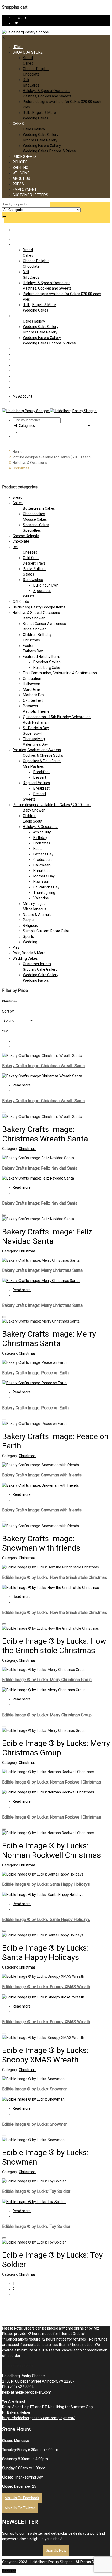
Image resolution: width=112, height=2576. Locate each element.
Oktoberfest (33, 700)
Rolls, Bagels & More (39, 113)
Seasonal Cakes (36, 525)
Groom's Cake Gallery (40, 969)
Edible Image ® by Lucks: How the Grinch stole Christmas (55, 1577)
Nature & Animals (37, 915)
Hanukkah (42, 871)
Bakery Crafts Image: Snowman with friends (42, 1475)
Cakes (28, 63)
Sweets (29, 799)
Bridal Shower (34, 629)
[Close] (4, 1112)
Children (30, 816)
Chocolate (31, 74)
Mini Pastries (33, 766)
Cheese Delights (36, 69)
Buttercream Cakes (39, 508)
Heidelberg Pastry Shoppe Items (39, 607)
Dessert (40, 777)
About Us (21, 179)
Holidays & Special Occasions (47, 91)
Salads (29, 574)
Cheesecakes (34, 514)
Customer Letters (30, 195)
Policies (20, 162)
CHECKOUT (20, 18)
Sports (28, 936)
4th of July (42, 832)
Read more (22, 1085)
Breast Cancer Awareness (44, 624)
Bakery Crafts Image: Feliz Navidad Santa (40, 1168)
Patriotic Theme (36, 711)
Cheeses (30, 552)
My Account (22, 396)
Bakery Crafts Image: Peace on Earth (35, 1373)
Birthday (40, 838)
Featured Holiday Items (42, 657)
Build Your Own (46, 585)
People (29, 920)
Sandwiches (33, 580)
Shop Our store (28, 52)
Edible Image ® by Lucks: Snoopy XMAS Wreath (46, 1987)
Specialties (32, 530)
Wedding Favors (36, 980)
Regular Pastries (36, 783)
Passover (31, 706)
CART (16, 23)
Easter (28, 646)
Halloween (32, 684)
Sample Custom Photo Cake (46, 931)
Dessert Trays (34, 563)
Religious (30, 925)
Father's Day (33, 651)
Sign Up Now (56, 2550)
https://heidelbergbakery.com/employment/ (38, 2418)
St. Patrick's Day (36, 728)
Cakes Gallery (34, 129)
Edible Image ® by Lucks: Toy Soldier (36, 2191)
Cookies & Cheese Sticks (43, 755)
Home (18, 47)
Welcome (21, 173)
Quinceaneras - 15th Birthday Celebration (57, 717)
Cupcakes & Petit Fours (42, 761)
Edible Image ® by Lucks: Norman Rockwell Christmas (52, 1782)
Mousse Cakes (35, 519)
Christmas (31, 640)
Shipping (20, 168)
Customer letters (37, 964)
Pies (26, 107)
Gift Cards (31, 85)
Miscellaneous (35, 909)
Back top (9, 2571)
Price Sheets (25, 157)
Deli (26, 80)
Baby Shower (34, 618)
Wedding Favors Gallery (42, 146)
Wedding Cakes (36, 118)
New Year (41, 882)
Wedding (30, 942)
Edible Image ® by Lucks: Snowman (35, 2089)
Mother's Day (34, 695)
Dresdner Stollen (47, 662)
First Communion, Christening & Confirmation (60, 673)
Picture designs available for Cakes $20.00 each (62, 102)
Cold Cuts (31, 558)
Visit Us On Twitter (20, 2508)
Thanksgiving (34, 739)
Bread (28, 58)
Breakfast (42, 772)
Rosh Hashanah (36, 722)
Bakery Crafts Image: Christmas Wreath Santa (43, 1066)
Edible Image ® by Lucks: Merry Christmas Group (47, 1680)
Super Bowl (32, 733)
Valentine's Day (35, 744)
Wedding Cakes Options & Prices (49, 151)
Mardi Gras (32, 689)
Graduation (32, 678)
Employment (25, 189)
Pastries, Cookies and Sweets (47, 96)
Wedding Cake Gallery (41, 135)
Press (18, 184)
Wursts (29, 596)
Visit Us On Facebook (22, 2498)
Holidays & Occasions (30, 463)
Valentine (41, 898)
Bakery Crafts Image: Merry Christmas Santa (42, 1270)
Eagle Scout (33, 821)
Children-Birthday (37, 635)
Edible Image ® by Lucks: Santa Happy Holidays (46, 1884)
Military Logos (34, 904)
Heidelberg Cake (47, 668)
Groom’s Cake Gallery (40, 140)
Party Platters (34, 569)
